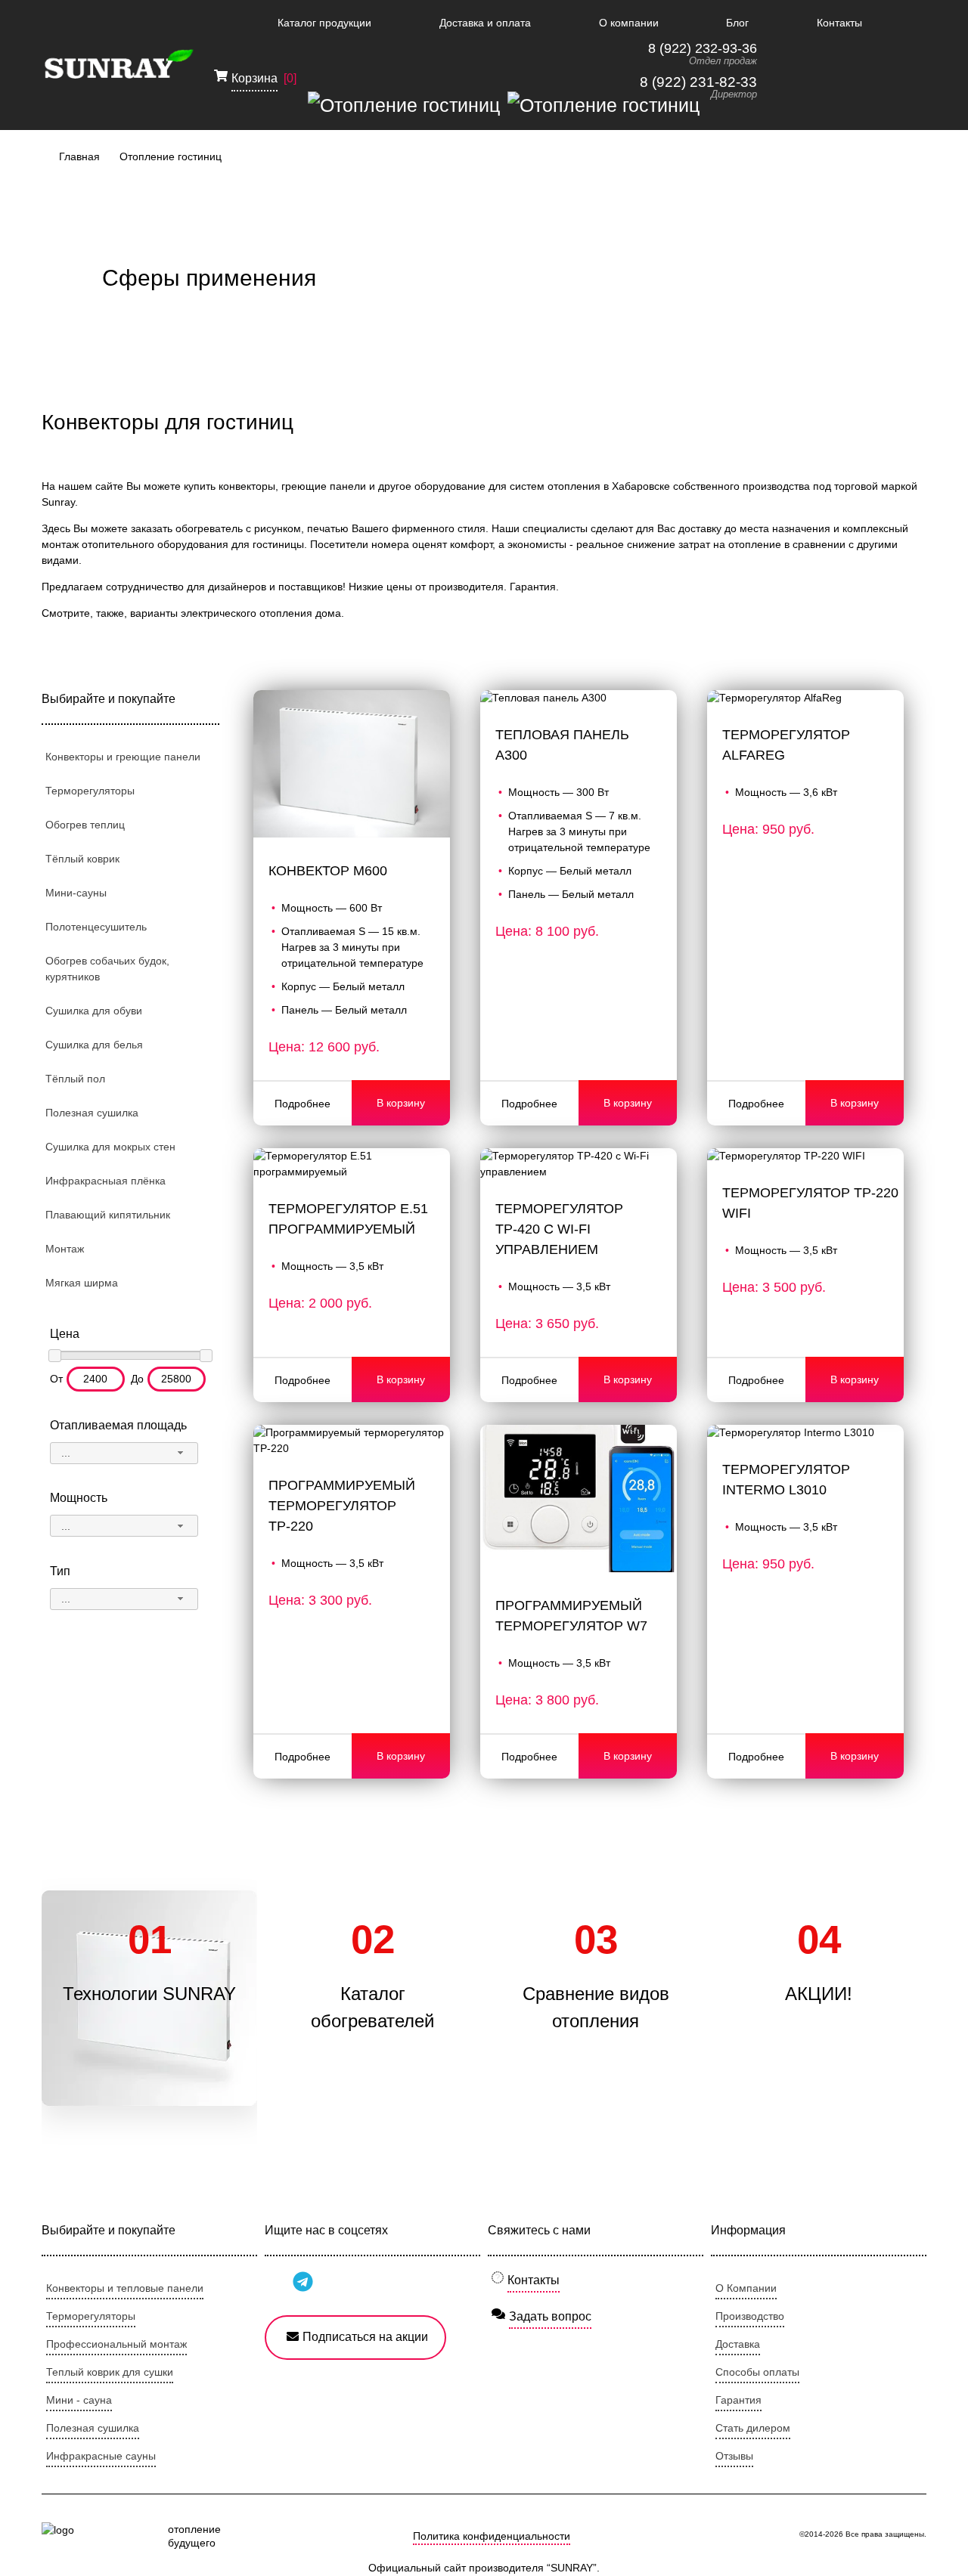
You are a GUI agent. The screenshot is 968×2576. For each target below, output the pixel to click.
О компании (629, 23)
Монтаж (65, 1249)
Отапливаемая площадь (118, 1425)
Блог (737, 23)
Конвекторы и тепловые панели (125, 2288)
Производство (750, 2316)
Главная (79, 156)
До (137, 1379)
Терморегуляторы (90, 791)
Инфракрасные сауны (101, 2456)
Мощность (79, 1498)
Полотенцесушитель (96, 927)
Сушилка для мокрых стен (110, 1147)
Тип (60, 1571)
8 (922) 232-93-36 (703, 48)
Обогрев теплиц (85, 825)
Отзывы (734, 2456)
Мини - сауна (79, 2400)
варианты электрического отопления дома (236, 613)
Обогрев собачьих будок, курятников (107, 969)
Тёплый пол (75, 1079)
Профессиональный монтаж (116, 2344)
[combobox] (124, 1453)
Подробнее (302, 1104)
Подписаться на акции (365, 2337)
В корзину (401, 1103)
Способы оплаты (757, 2372)
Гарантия (738, 2400)
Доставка (738, 2344)
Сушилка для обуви (94, 1011)
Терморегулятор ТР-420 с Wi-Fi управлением (559, 1229)
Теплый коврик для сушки (110, 2372)
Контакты (839, 23)
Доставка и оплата (485, 23)
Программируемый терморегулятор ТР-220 (342, 1506)
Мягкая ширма (82, 1283)
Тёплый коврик (82, 859)
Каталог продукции (324, 23)
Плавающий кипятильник (108, 1215)
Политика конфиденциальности (492, 2536)
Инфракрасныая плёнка (105, 1181)
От (56, 1379)
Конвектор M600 (328, 871)
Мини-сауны (76, 893)
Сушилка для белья (94, 1045)
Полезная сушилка (92, 1113)
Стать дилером (753, 2428)
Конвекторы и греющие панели (123, 757)
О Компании (746, 2288)
